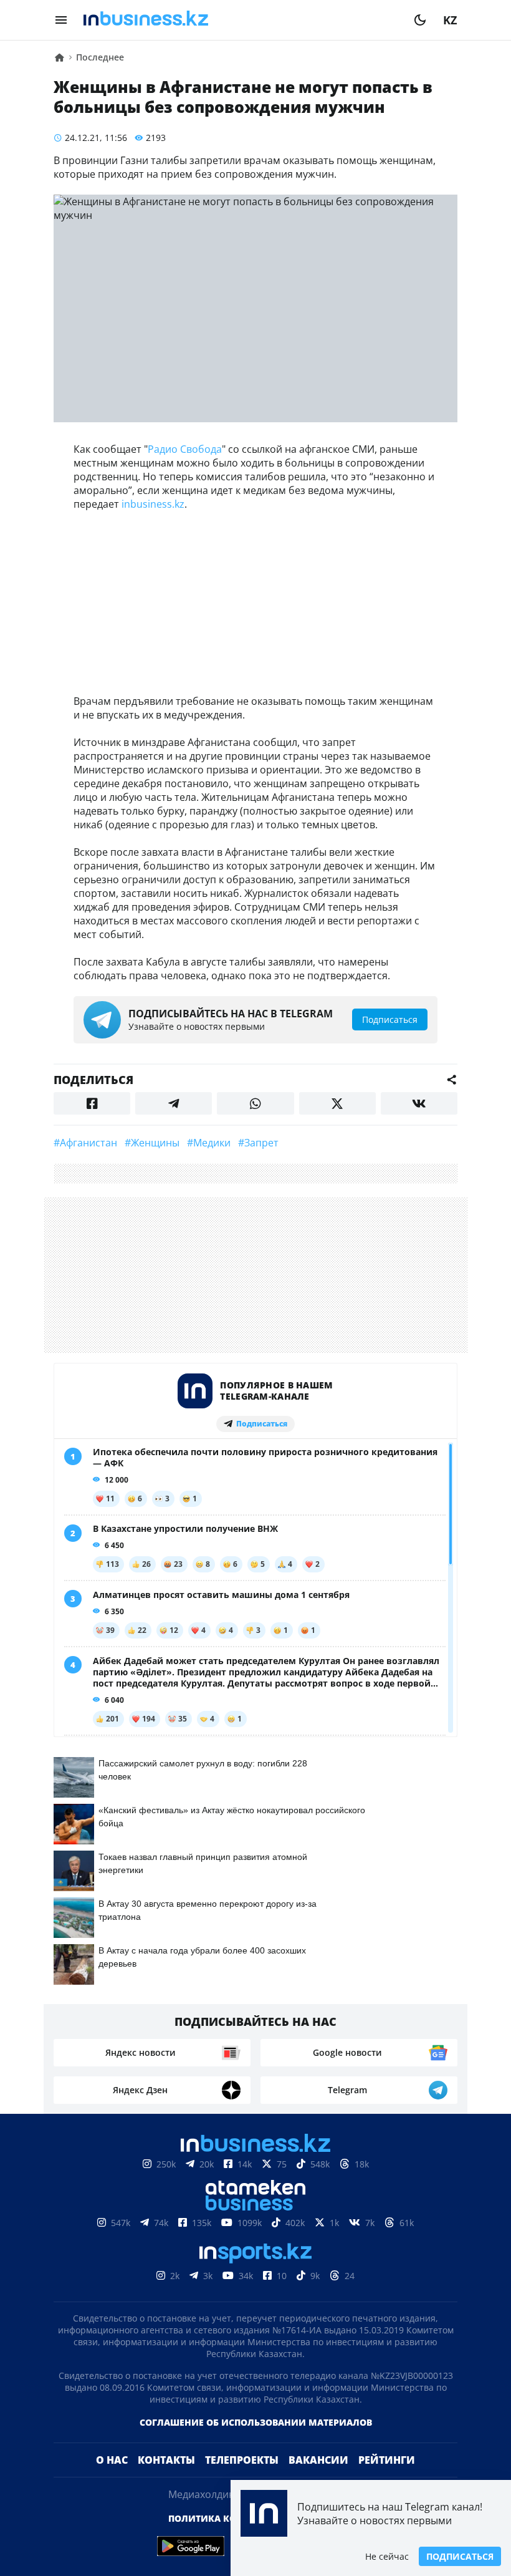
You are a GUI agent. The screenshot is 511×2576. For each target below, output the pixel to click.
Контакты (166, 2460)
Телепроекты (242, 2460)
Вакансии (318, 2460)
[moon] (420, 20)
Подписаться (460, 2556)
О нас (112, 2460)
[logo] (241, 20)
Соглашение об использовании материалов (256, 2422)
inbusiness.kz (153, 504)
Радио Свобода (185, 449)
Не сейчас (387, 2556)
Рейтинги (387, 2460)
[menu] (61, 20)
